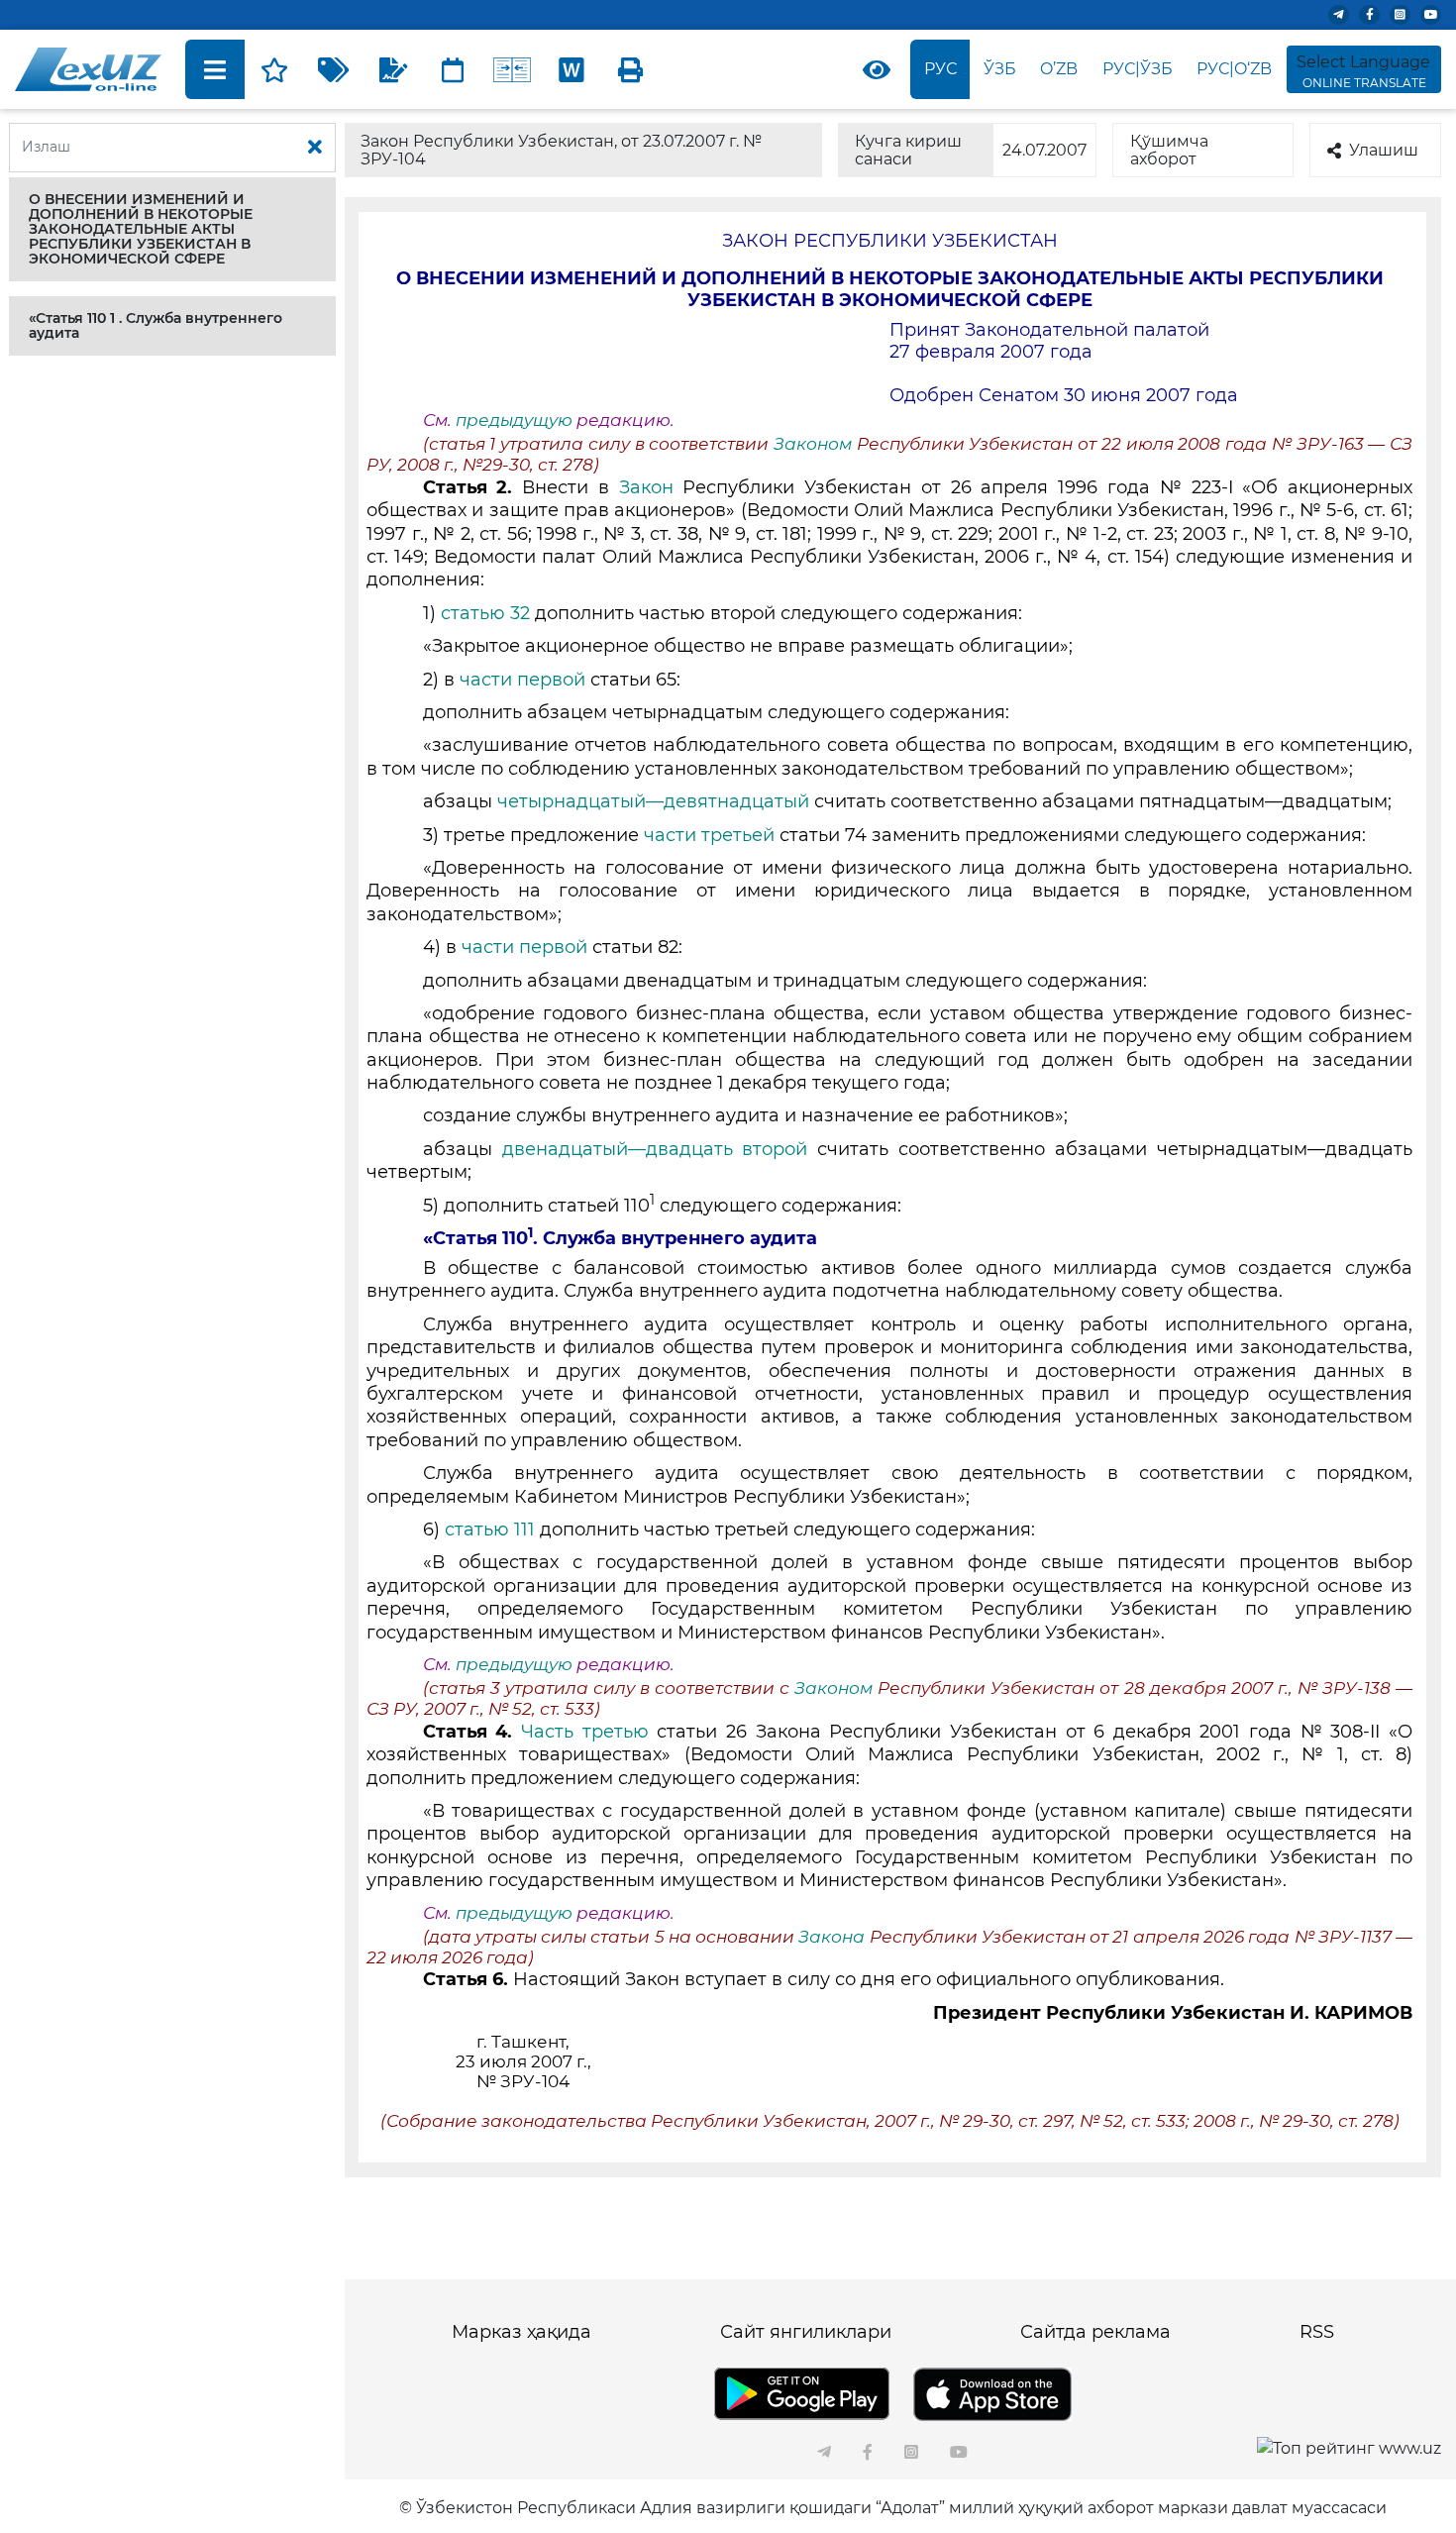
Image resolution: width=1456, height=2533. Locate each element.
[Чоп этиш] (631, 69)
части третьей (709, 835)
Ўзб (1000, 69)
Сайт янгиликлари (806, 2332)
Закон (646, 487)
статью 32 (485, 613)
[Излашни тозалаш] (315, 148)
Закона (833, 1937)
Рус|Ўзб (1138, 69)
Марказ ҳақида (521, 2332)
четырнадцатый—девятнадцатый (653, 801)
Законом (813, 444)
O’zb (1059, 69)
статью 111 (490, 1530)
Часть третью (585, 1732)
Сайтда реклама (1095, 2332)
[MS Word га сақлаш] (572, 69)
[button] (172, 229)
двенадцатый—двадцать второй (655, 1149)
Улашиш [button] (1384, 150)
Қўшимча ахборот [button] (1169, 150)
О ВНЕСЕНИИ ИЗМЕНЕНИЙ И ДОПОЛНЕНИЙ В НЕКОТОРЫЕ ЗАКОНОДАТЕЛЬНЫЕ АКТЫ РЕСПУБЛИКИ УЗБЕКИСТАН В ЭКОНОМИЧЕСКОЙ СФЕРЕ (141, 229)
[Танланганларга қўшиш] (274, 69)
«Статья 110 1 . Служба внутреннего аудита (156, 325)
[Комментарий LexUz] (393, 69)
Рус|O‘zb (1234, 69)
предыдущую (514, 420)
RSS (1317, 2332)
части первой (522, 680)
